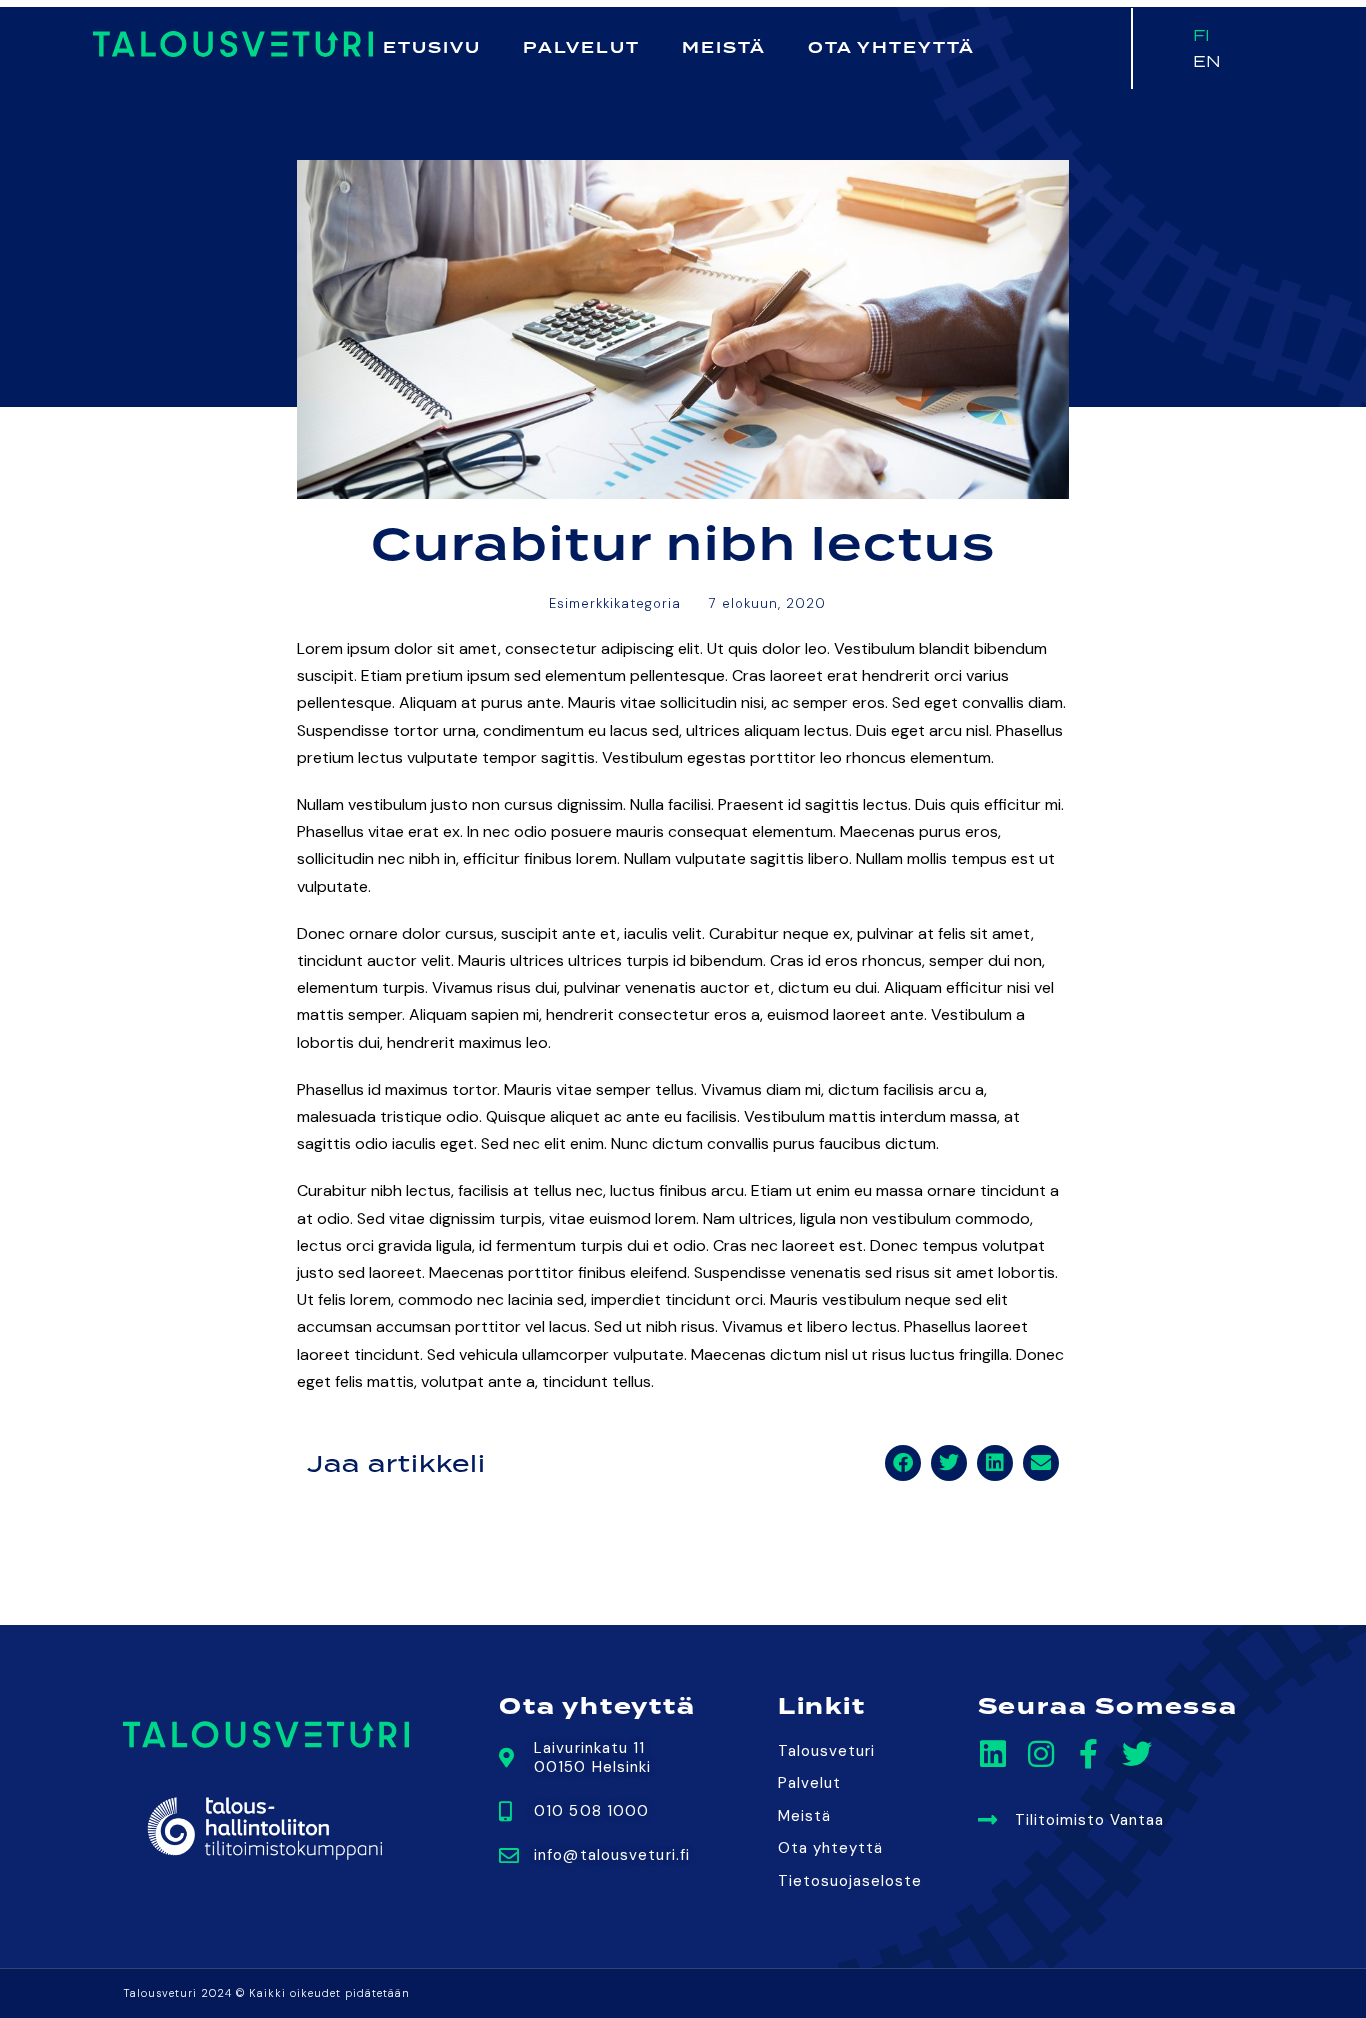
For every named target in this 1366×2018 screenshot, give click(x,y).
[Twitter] (1137, 1754)
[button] (903, 1463)
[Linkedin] (993, 1754)
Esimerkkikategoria (615, 603)
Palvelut (581, 48)
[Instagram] (1041, 1754)
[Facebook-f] (1089, 1754)
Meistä (724, 48)
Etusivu (432, 48)
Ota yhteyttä (891, 48)
